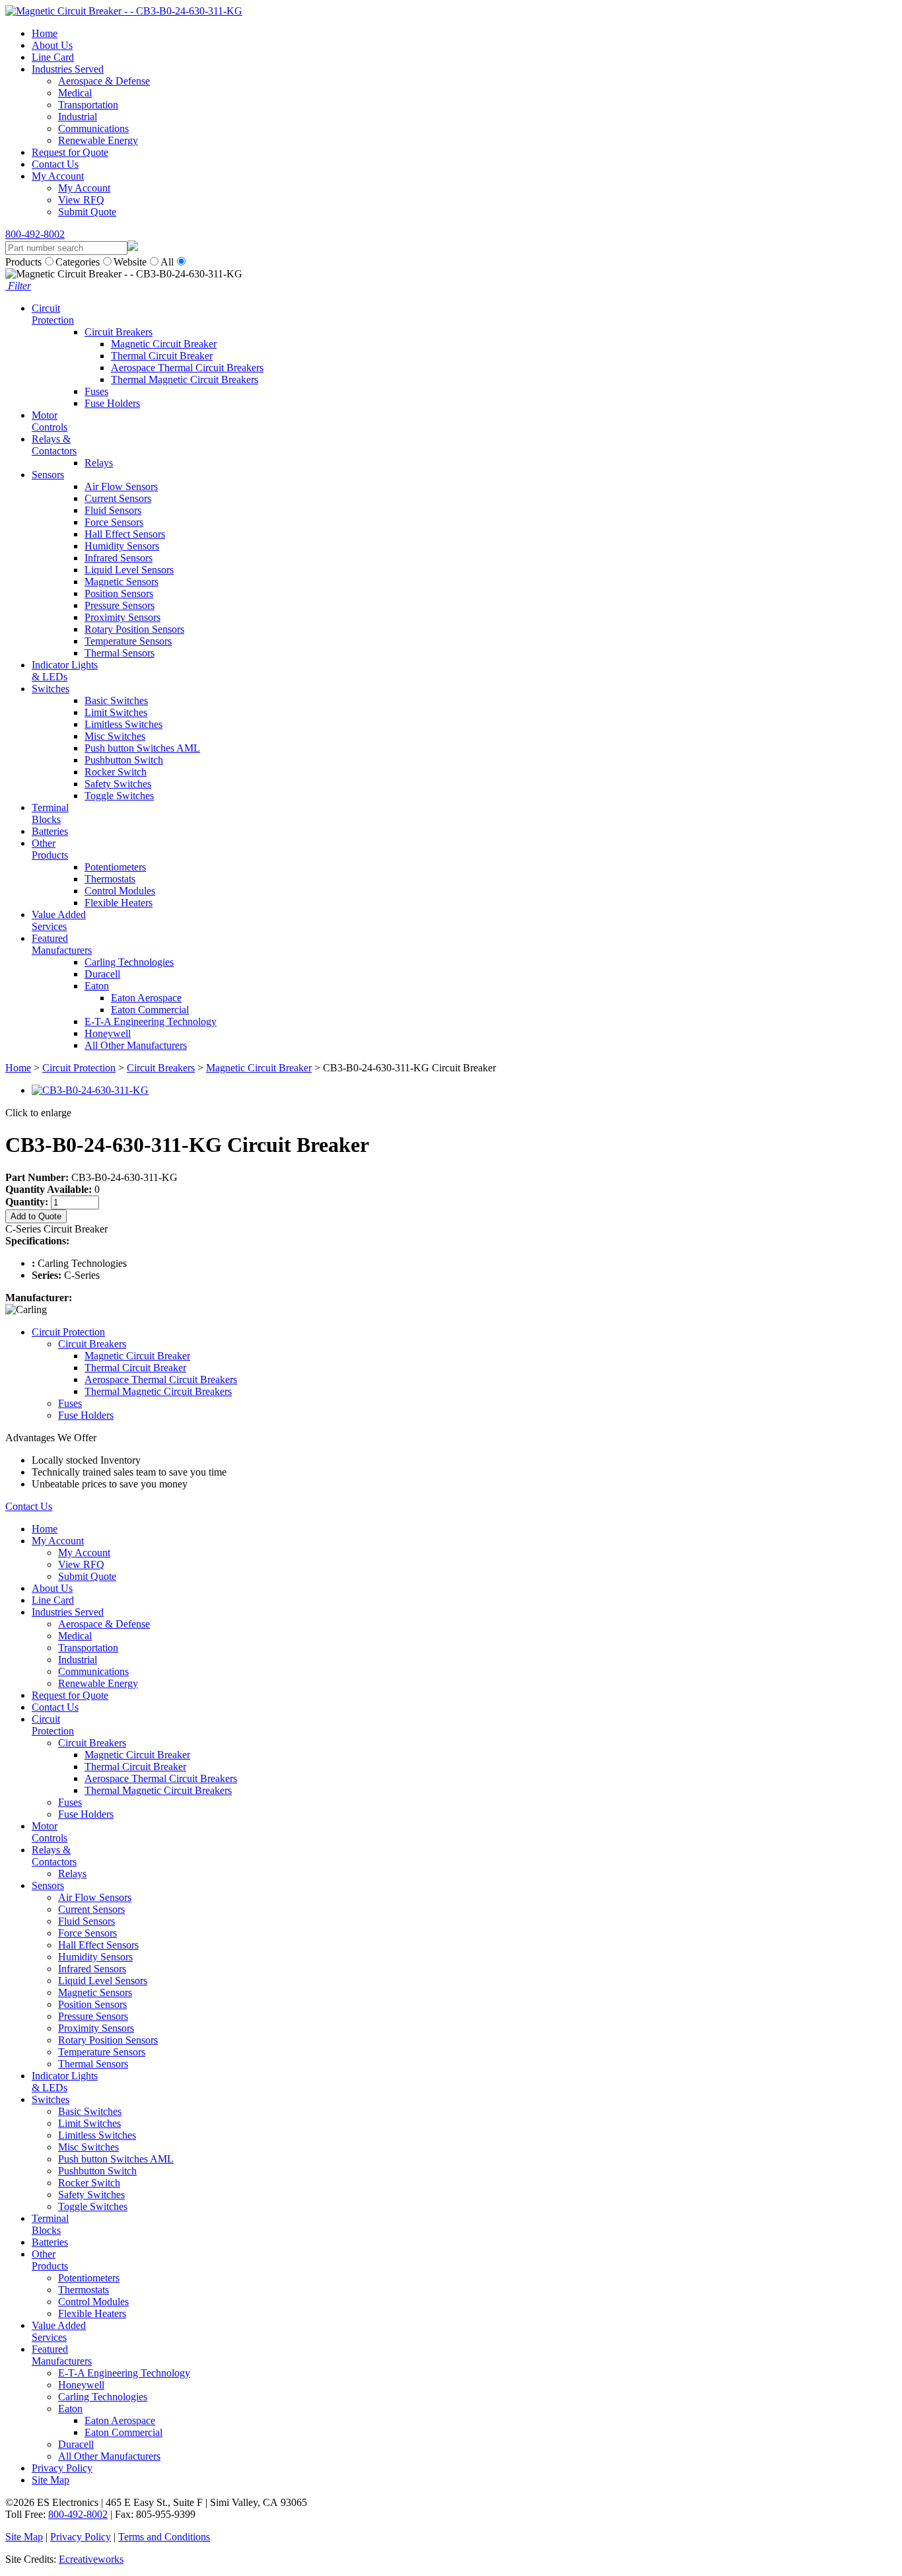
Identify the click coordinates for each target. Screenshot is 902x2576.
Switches (51, 689)
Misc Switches (115, 736)
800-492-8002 (35, 234)
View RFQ (81, 200)
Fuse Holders (112, 403)
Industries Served (68, 69)
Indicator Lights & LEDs (65, 671)
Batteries (50, 831)
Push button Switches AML (142, 748)
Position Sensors (119, 593)
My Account (58, 176)
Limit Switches (116, 712)
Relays (99, 463)
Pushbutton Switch (124, 760)
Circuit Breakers (119, 332)
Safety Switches (118, 784)
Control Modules (120, 891)
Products (23, 262)
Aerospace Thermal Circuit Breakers (187, 368)
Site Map (51, 2480)
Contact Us (55, 164)
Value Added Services (59, 920)
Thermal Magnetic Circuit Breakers (185, 379)
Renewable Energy (98, 140)
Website (130, 262)
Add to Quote (36, 1216)
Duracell (102, 974)
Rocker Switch (116, 772)
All (167, 262)
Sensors (48, 475)
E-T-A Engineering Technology (151, 1021)
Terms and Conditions (164, 2537)
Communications (93, 128)
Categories (78, 262)
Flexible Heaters (119, 903)
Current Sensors (118, 498)
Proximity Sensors (122, 617)
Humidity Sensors (122, 546)
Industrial (78, 117)
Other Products (50, 849)
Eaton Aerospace (146, 998)
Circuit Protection (53, 314)
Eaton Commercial (150, 1010)
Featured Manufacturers (62, 944)
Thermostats (110, 879)
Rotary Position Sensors (134, 629)
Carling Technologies (129, 962)
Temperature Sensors (128, 641)
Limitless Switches (123, 724)
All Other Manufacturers (136, 1045)
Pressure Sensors (120, 605)
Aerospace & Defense (104, 81)
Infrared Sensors (119, 558)
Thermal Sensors (120, 653)
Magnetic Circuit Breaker (164, 344)
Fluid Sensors (113, 510)
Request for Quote (70, 152)
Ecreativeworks (91, 2559)
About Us (52, 45)
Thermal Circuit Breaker (162, 356)
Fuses (96, 391)
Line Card (53, 57)
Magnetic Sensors (121, 582)
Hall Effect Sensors (125, 534)
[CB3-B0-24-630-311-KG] (90, 1090)
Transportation (88, 105)
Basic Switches (116, 700)
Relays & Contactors (54, 445)
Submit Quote (87, 212)
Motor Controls (50, 421)
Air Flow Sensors (121, 486)
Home (45, 33)
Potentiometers (115, 867)
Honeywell (108, 1033)
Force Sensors (114, 522)
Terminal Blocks (50, 813)
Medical (75, 93)
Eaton (97, 986)
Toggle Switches (119, 796)
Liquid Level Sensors (129, 570)
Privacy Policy (62, 2468)
